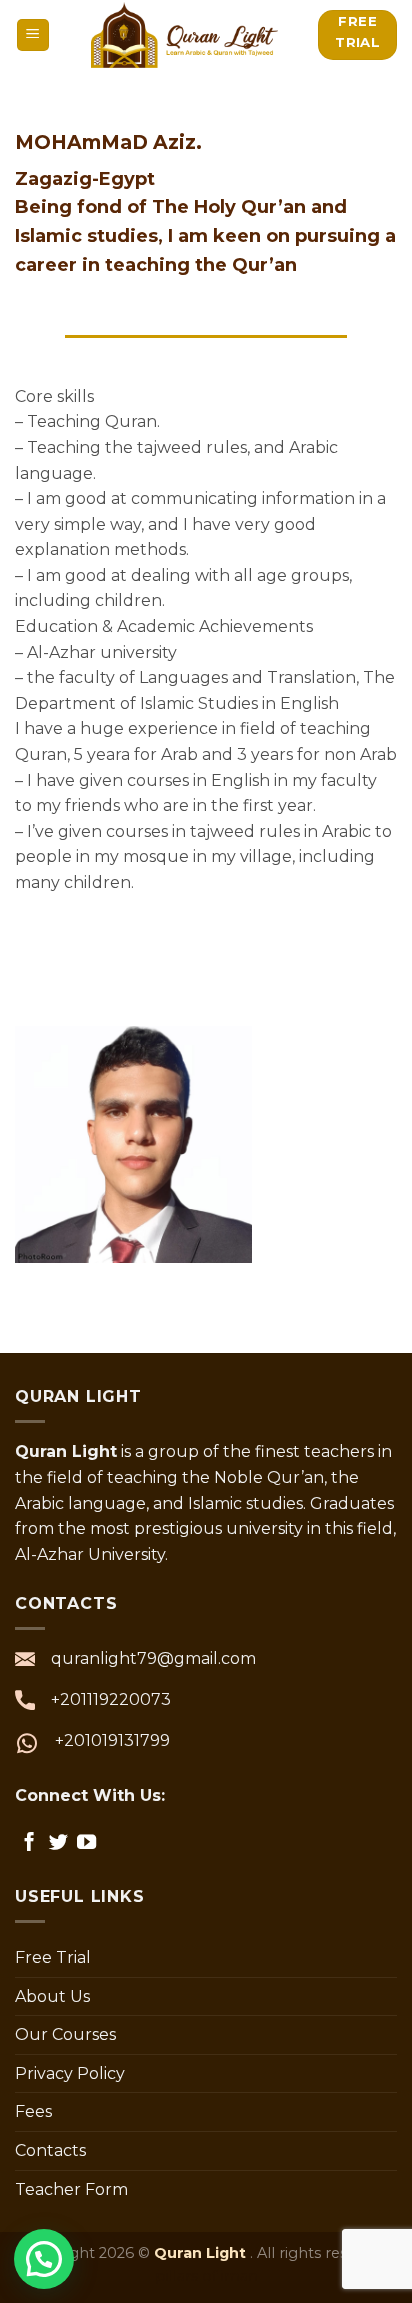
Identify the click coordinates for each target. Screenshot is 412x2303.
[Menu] (33, 35)
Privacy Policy (70, 2073)
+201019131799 (112, 1740)
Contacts (50, 2150)
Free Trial (53, 1957)
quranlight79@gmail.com (153, 1658)
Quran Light (202, 2253)
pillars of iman (206, 2276)
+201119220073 (111, 1699)
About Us (52, 1996)
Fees (33, 2111)
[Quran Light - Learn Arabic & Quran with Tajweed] (185, 35)
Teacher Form (71, 2189)
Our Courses (65, 2034)
